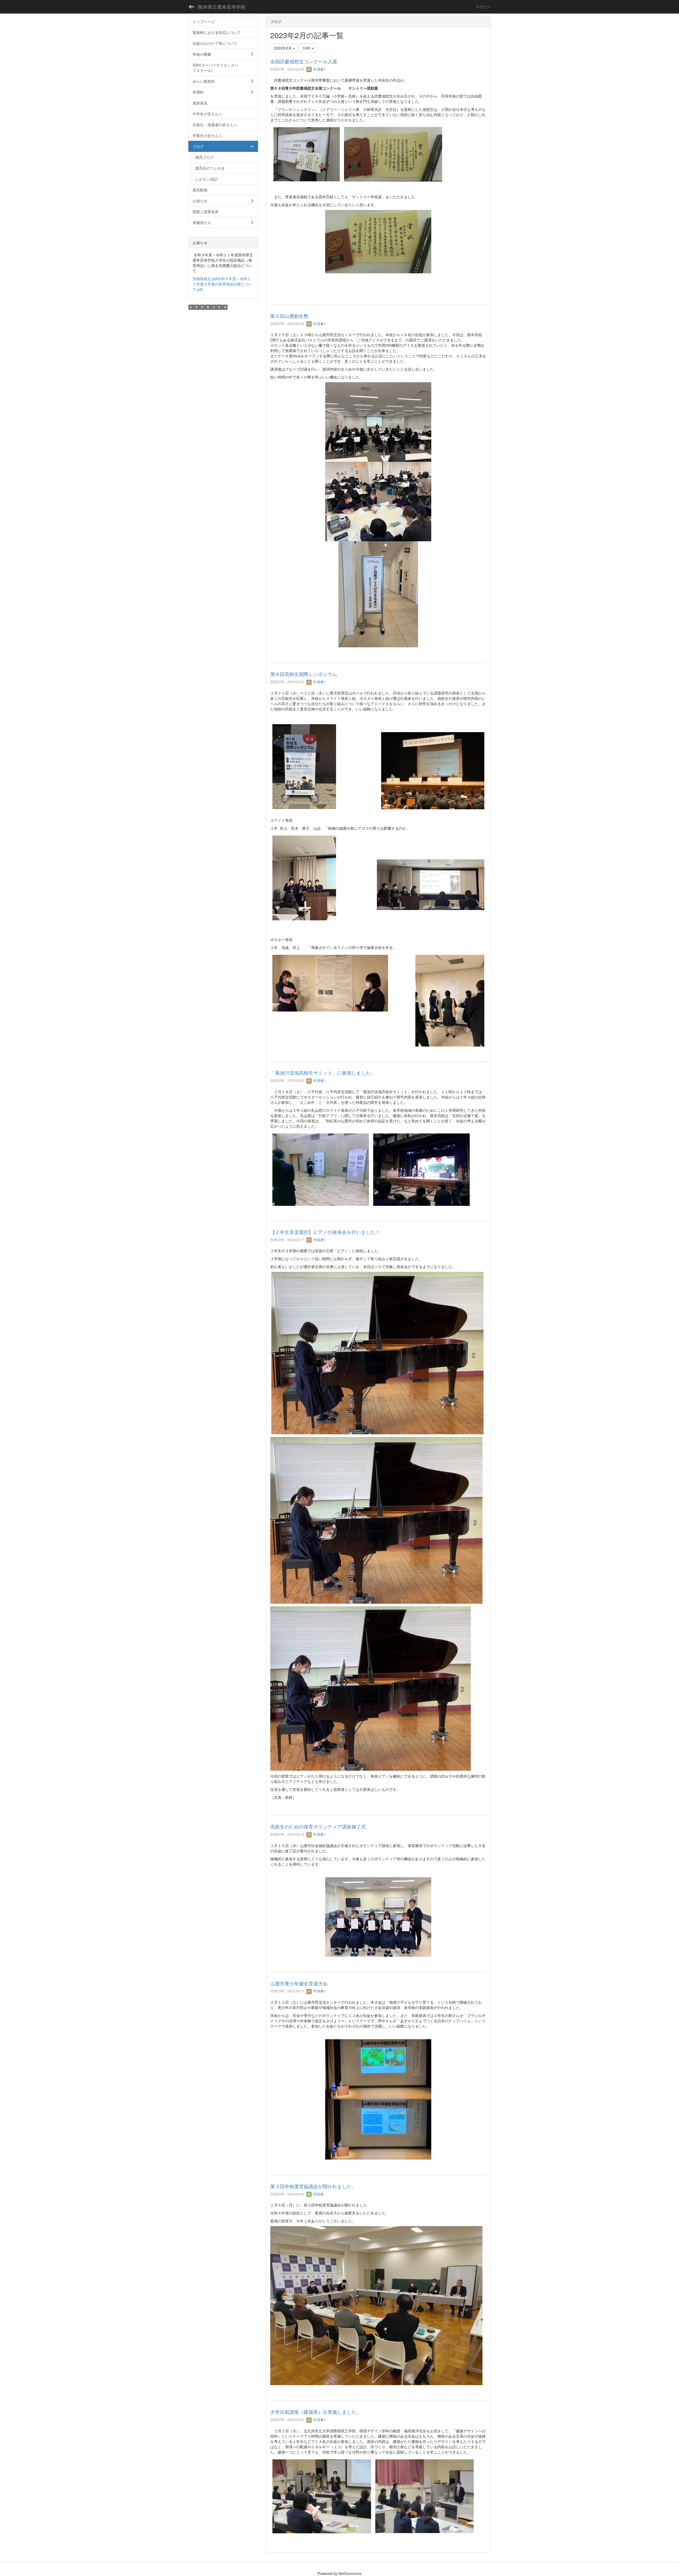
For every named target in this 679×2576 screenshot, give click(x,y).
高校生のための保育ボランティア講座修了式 (318, 1826)
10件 (307, 48)
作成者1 (319, 69)
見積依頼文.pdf (205, 279)
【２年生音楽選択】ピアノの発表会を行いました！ (325, 1232)
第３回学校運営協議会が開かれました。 (313, 2186)
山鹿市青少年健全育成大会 (299, 1983)
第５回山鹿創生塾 (289, 316)
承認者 (318, 2194)
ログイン (483, 7)
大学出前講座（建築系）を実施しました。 (316, 2412)
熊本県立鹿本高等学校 (222, 7)
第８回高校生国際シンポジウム (304, 674)
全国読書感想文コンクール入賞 (304, 61)
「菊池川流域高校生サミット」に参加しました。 (323, 1072)
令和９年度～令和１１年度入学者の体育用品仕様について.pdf (222, 284)
